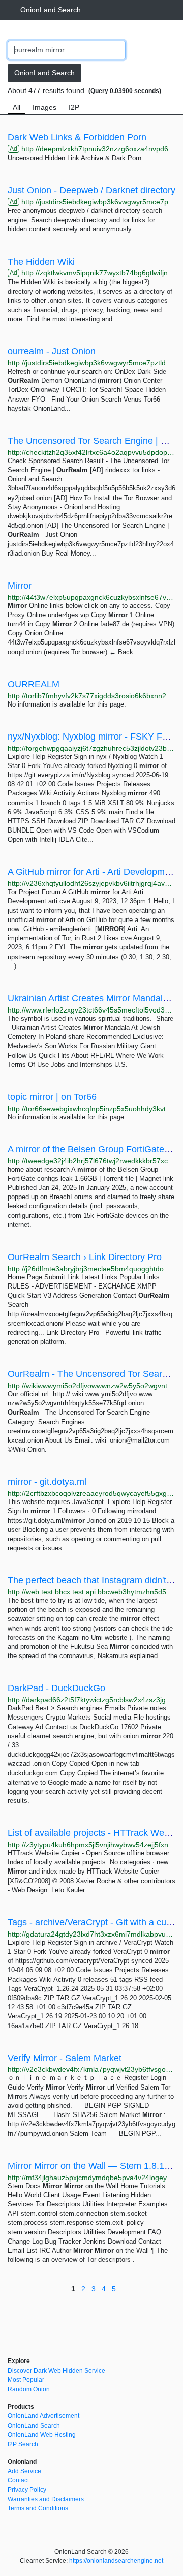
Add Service (24, 2471)
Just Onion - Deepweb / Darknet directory (91, 190)
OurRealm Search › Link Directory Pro (85, 1257)
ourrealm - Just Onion (52, 351)
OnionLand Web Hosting (42, 2435)
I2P (74, 107)
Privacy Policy (27, 2490)
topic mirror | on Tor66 (52, 1097)
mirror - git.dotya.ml (47, 1482)
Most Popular (26, 2380)
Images (44, 107)
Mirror (20, 586)
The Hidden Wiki (41, 262)
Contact (18, 2480)
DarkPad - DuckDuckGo (56, 1688)
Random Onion (29, 2389)
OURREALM (34, 684)
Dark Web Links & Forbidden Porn (77, 137)
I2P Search (23, 2444)
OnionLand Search (51, 10)
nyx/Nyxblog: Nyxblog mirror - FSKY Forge (94, 737)
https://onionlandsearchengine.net (116, 2561)
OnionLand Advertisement (43, 2416)
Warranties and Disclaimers (46, 2499)
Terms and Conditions (38, 2508)
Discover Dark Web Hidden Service (56, 2371)
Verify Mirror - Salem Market (65, 2058)
